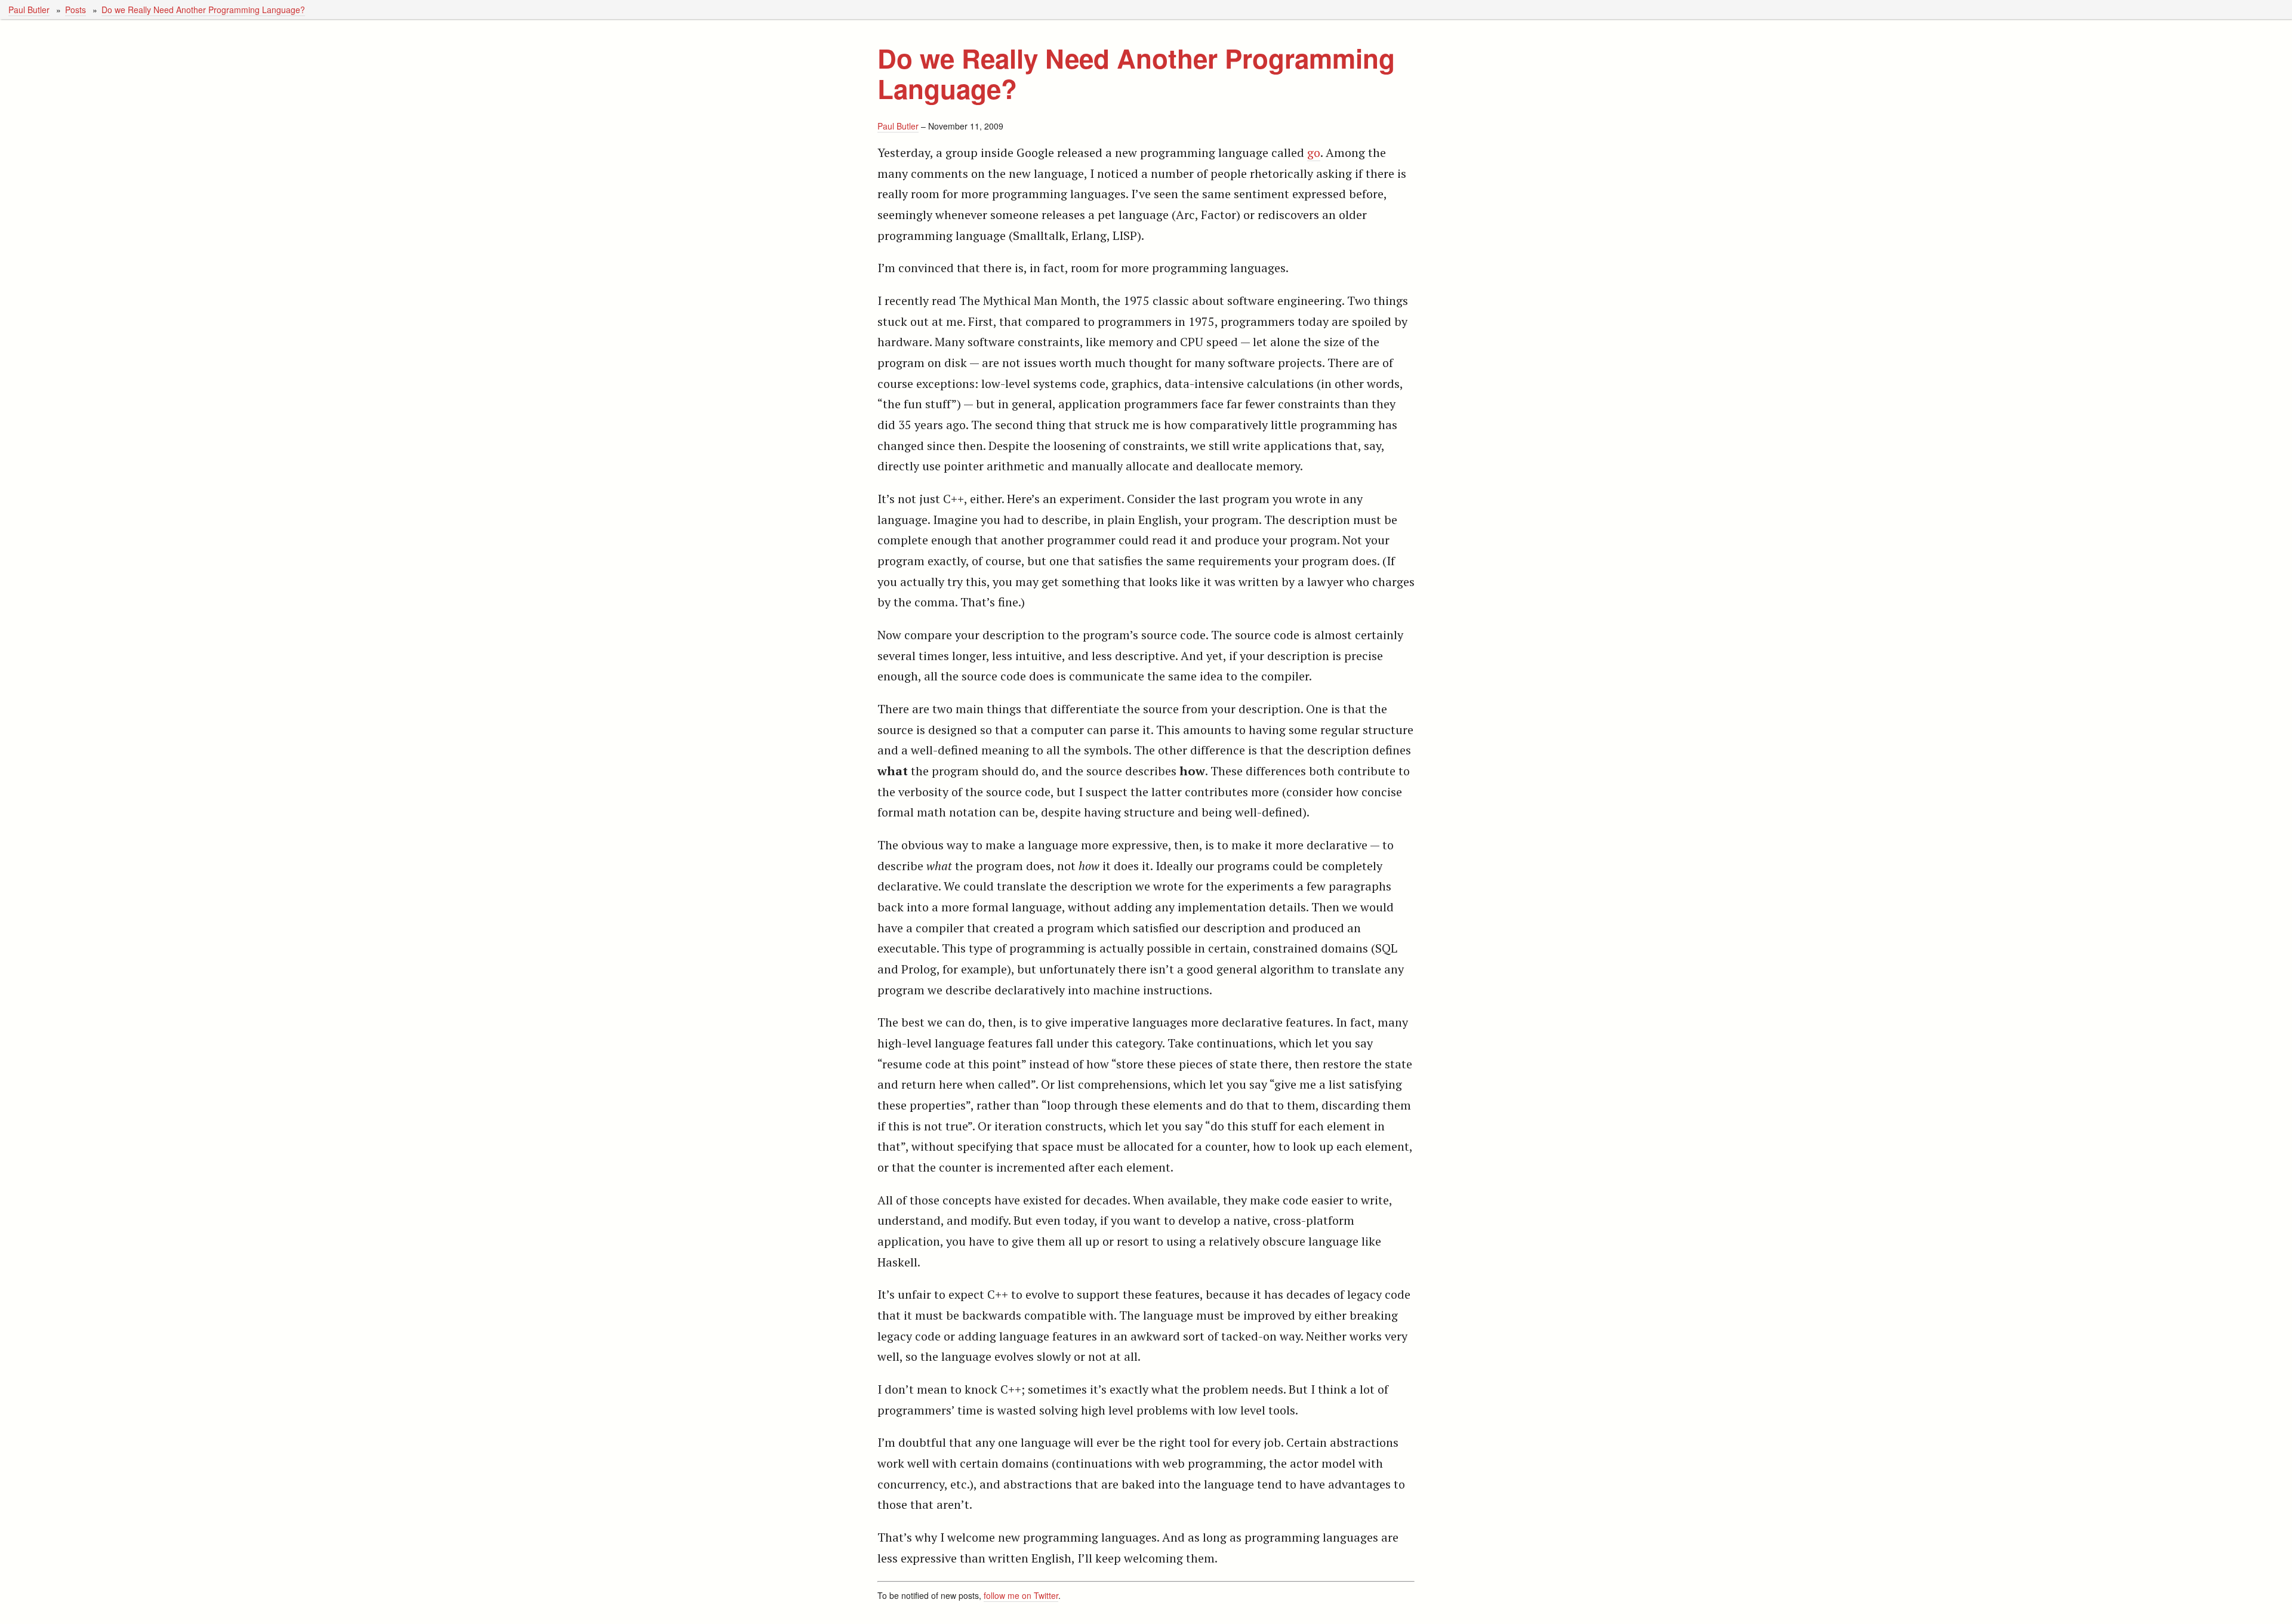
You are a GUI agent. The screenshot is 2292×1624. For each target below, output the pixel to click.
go (1314, 152)
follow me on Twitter (1021, 1595)
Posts (76, 10)
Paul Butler (29, 10)
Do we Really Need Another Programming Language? (203, 10)
